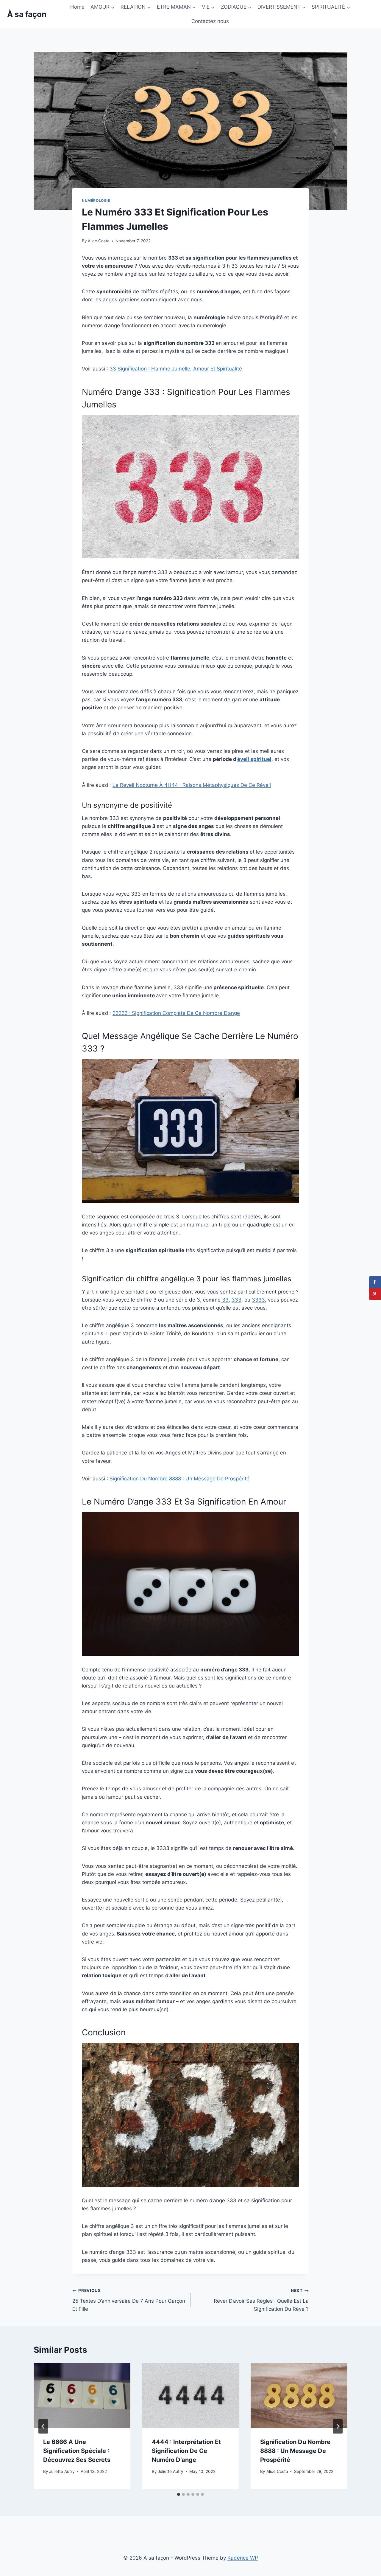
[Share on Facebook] (375, 1282)
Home (77, 7)
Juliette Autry (62, 2471)
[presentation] (82, 2395)
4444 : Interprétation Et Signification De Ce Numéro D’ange (186, 2451)
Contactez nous (210, 21)
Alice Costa (99, 241)
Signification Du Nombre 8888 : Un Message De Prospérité (179, 1479)
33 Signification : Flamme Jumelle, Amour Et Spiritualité (176, 369)
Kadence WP (243, 2558)
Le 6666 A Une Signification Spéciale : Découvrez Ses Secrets (77, 2451)
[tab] (179, 2494)
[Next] (338, 2426)
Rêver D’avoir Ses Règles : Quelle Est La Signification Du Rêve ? (261, 2300)
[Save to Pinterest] (375, 1294)
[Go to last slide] (43, 2426)
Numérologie (96, 200)
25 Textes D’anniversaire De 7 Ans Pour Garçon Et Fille (129, 2300)
